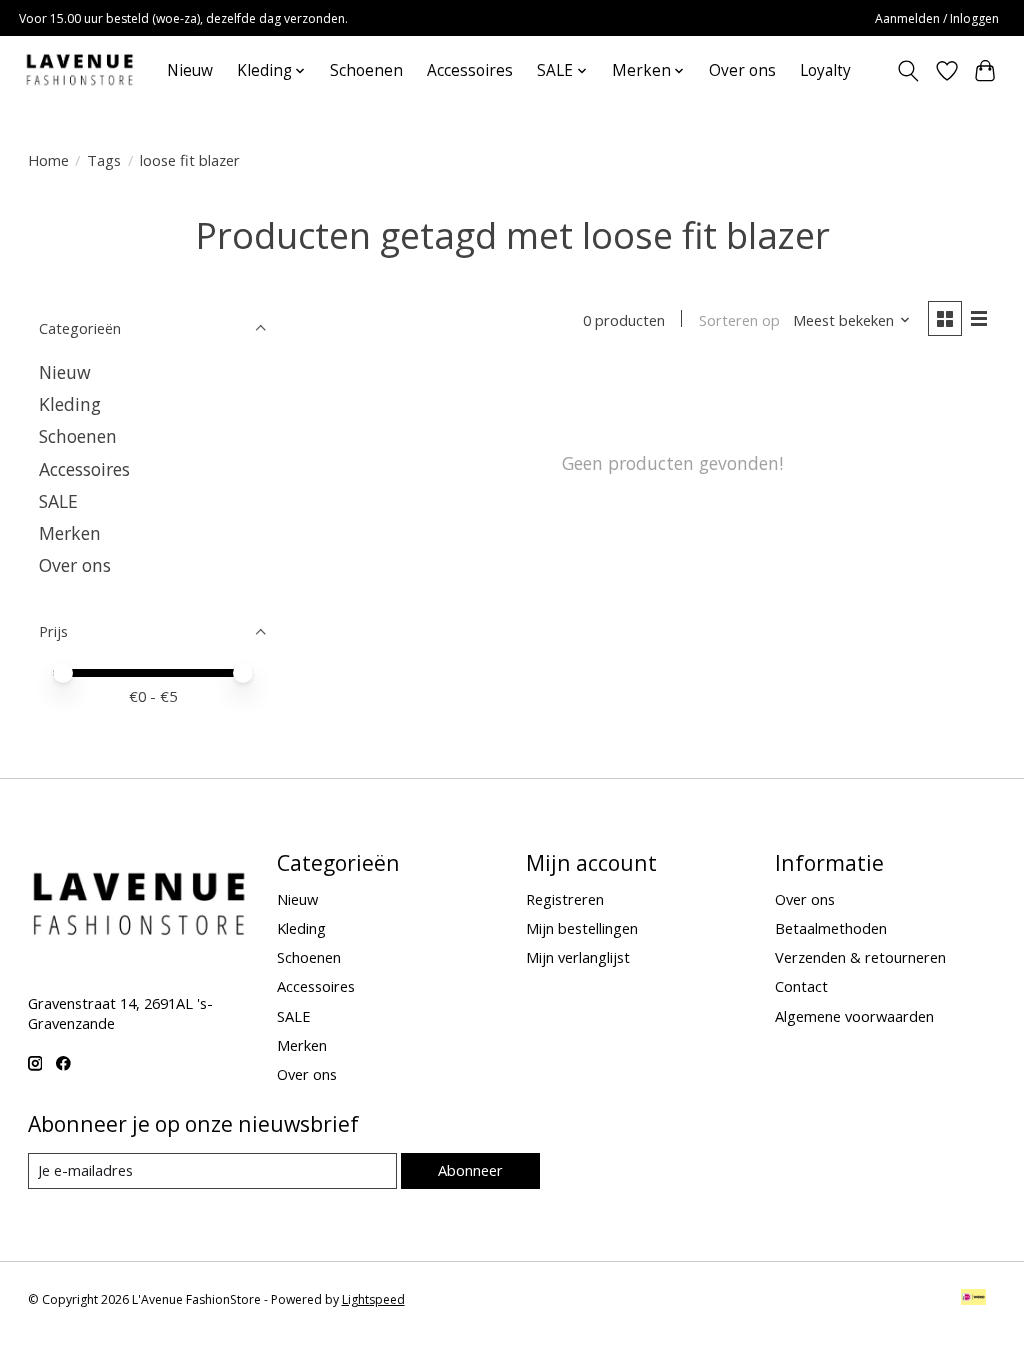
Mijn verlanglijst (578, 957)
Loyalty (825, 70)
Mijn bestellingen (582, 928)
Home (48, 160)
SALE (58, 501)
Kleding (70, 404)
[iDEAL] (973, 1299)
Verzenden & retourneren (860, 957)
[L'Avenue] (79, 70)
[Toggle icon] (907, 71)
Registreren (565, 899)
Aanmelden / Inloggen (937, 18)
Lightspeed (373, 1299)
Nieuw (190, 70)
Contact (801, 986)
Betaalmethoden (831, 928)
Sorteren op (739, 320)
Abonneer (470, 1170)
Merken (70, 533)
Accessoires (470, 70)
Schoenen (366, 70)
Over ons (742, 70)
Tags (104, 160)
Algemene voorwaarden (854, 1016)
